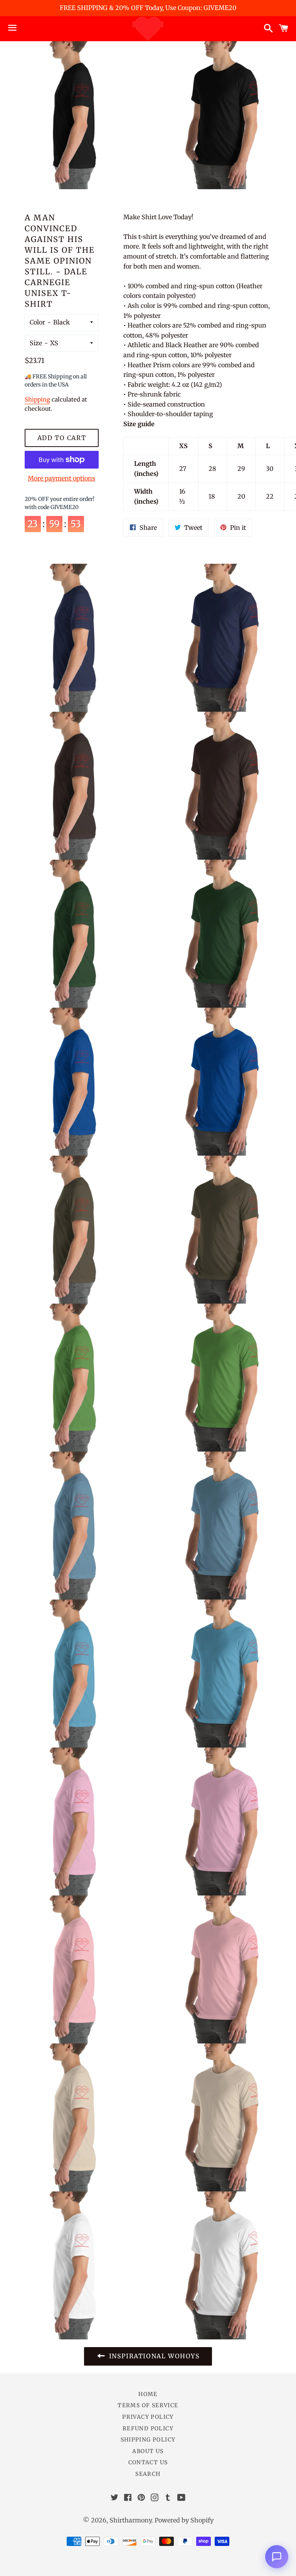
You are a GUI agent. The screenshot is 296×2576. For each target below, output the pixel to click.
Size (36, 343)
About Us (148, 2451)
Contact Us (148, 2462)
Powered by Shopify (184, 2520)
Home (148, 2394)
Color (37, 322)
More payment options (61, 478)
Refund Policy (148, 2428)
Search (148, 2474)
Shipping (37, 399)
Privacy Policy (148, 2417)
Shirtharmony (130, 2520)
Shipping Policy (148, 2440)
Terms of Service (148, 2405)
